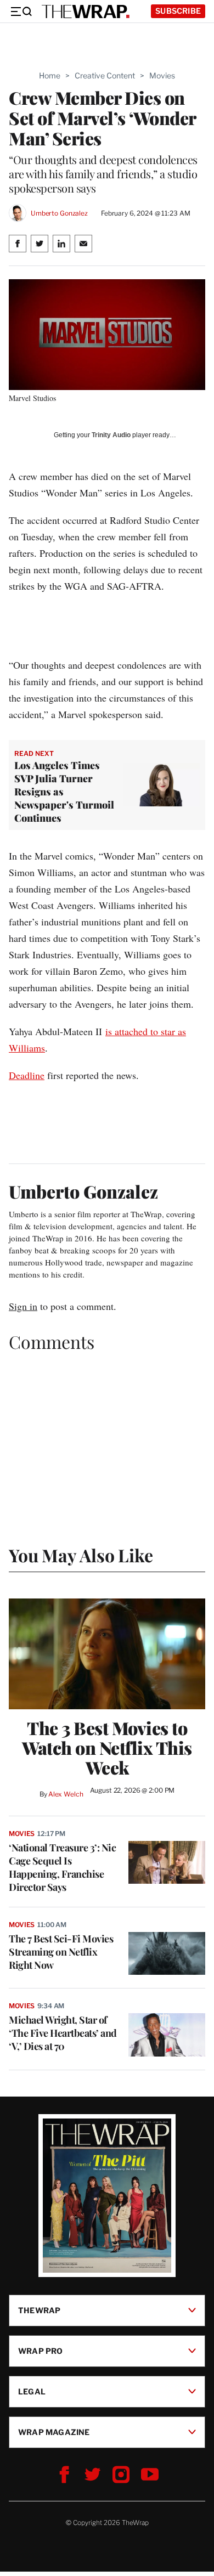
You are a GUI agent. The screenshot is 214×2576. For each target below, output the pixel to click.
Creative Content (105, 75)
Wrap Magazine (54, 2432)
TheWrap (39, 2310)
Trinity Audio (111, 435)
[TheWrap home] (86, 12)
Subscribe (178, 11)
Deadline (27, 1075)
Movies (162, 75)
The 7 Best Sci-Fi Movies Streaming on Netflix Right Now (61, 1952)
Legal (32, 2391)
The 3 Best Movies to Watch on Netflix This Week (107, 1748)
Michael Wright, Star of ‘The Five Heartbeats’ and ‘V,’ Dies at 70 (63, 2033)
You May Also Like (81, 1555)
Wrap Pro (41, 2351)
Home (50, 75)
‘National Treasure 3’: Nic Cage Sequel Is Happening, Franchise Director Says (62, 1867)
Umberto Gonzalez (59, 213)
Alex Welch (66, 1794)
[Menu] (21, 12)
